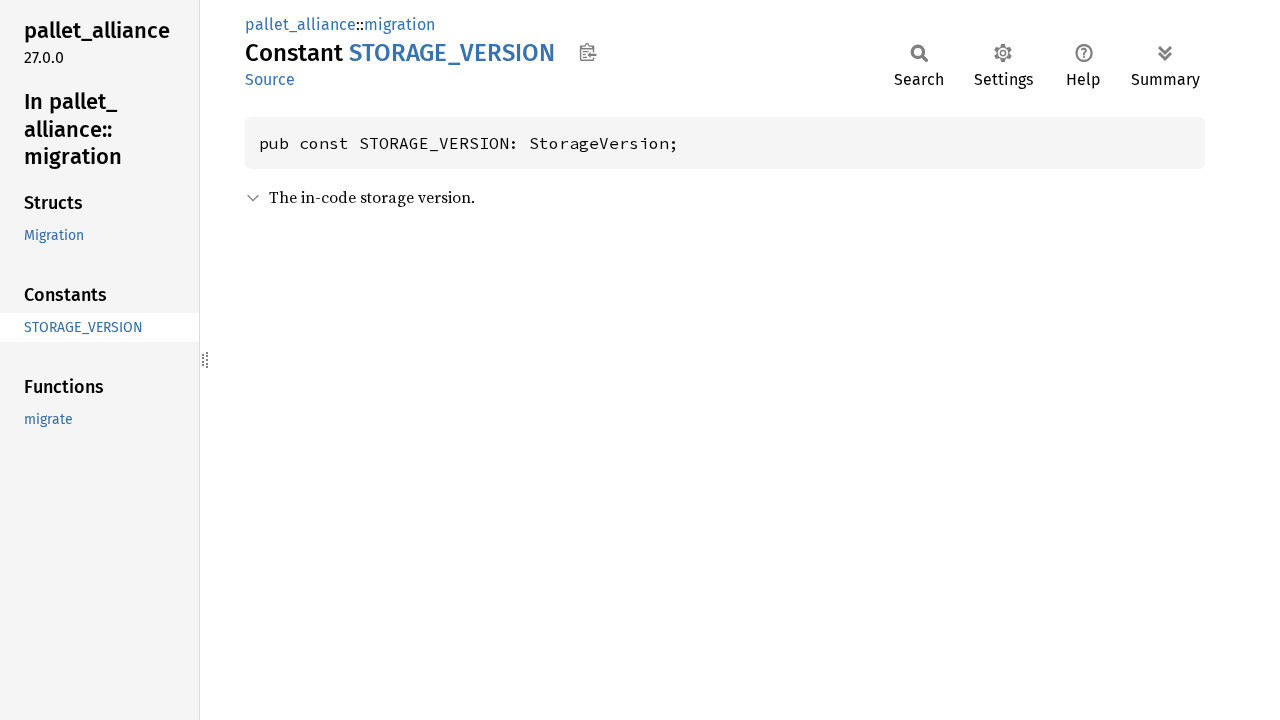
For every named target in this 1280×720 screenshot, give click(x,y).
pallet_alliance (300, 24)
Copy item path (587, 52)
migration (399, 24)
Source (270, 79)
